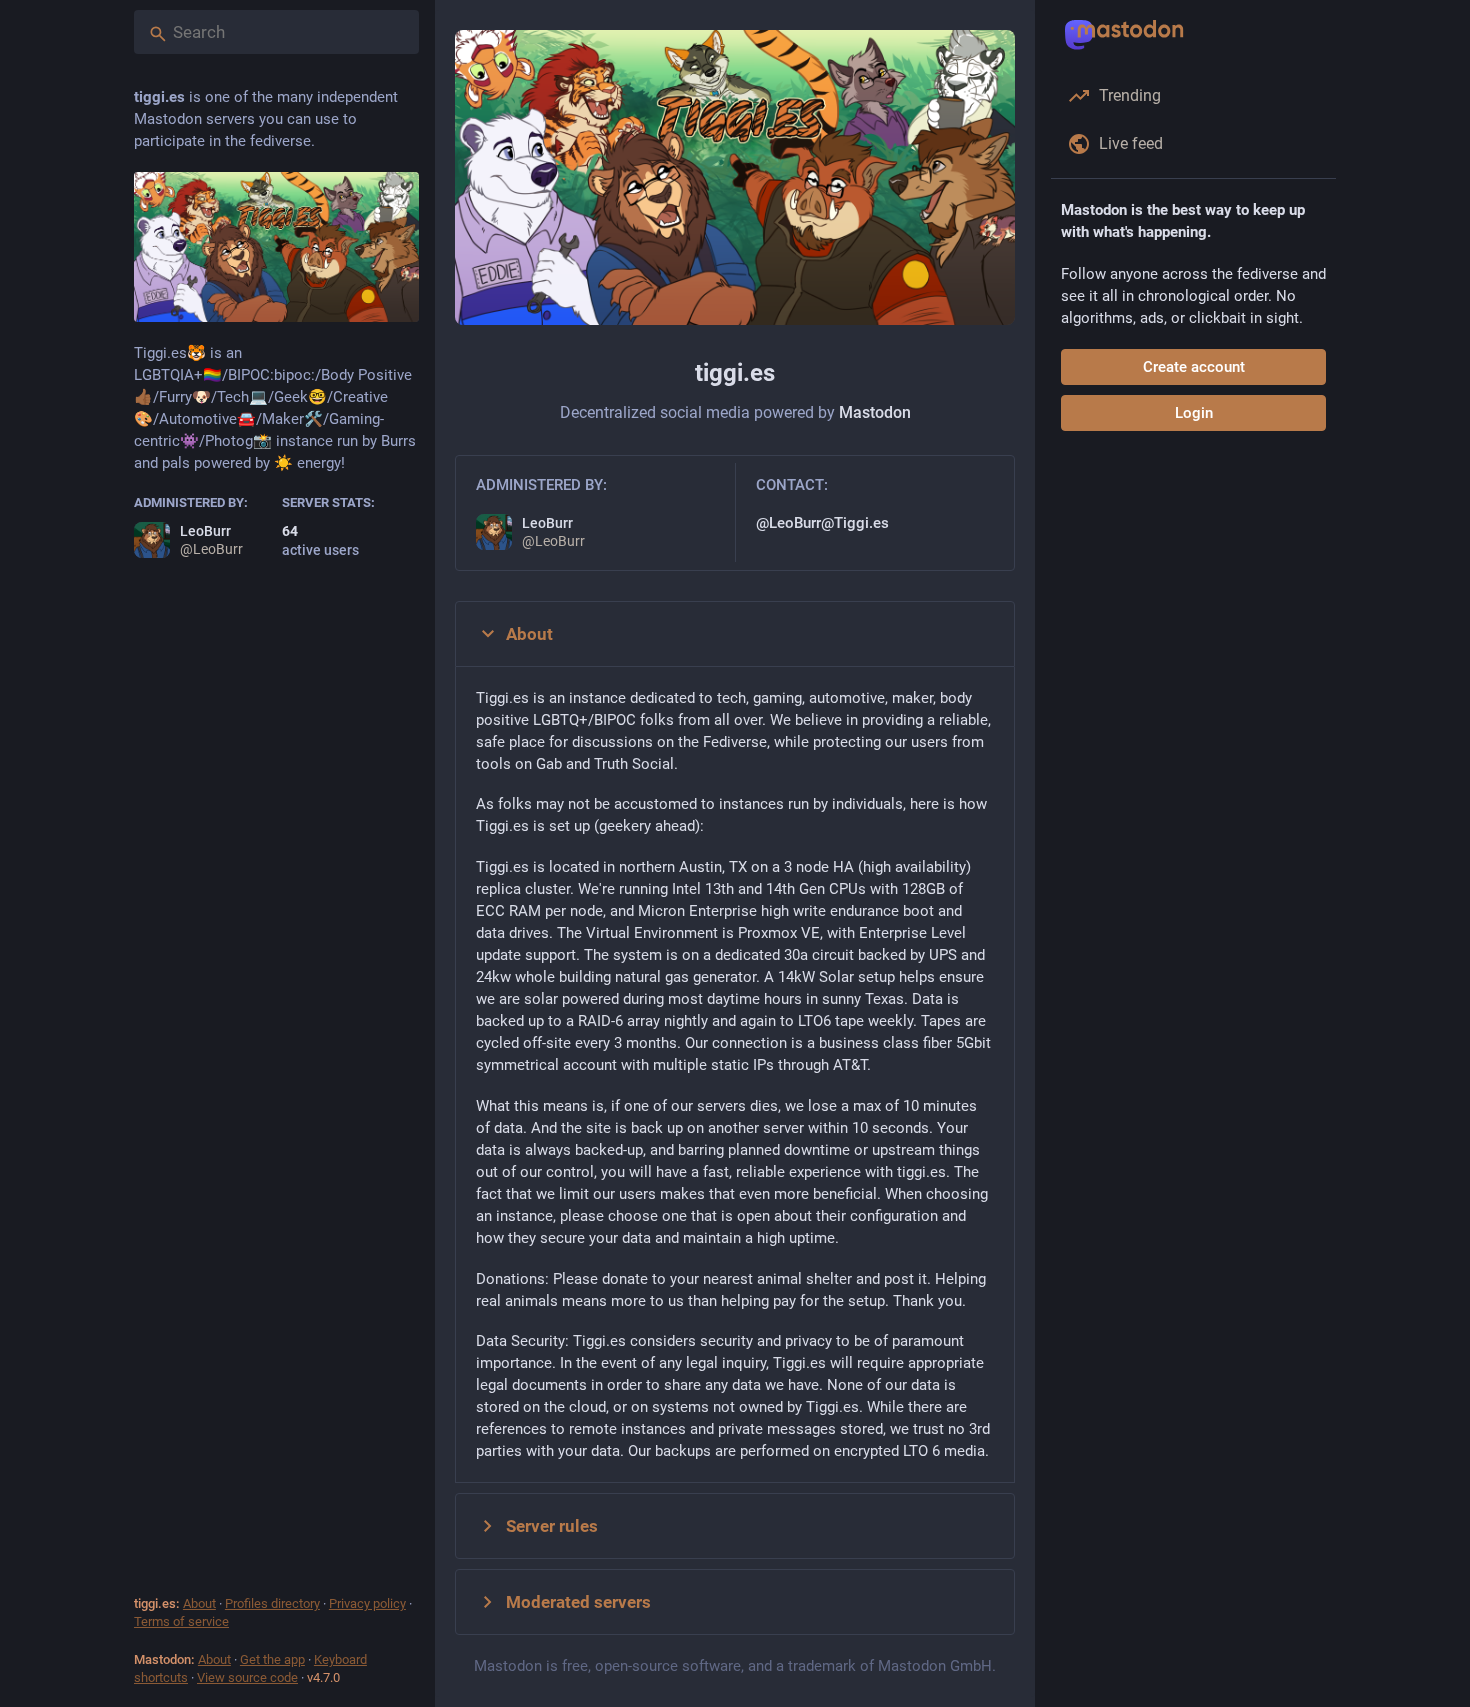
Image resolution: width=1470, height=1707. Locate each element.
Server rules (552, 1526)
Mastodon (875, 412)
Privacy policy (367, 1603)
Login (1194, 413)
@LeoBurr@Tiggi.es (822, 523)
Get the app (272, 1659)
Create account (1194, 367)
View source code (247, 1677)
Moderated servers (578, 1602)
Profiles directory (272, 1603)
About (199, 1603)
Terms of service (181, 1621)
